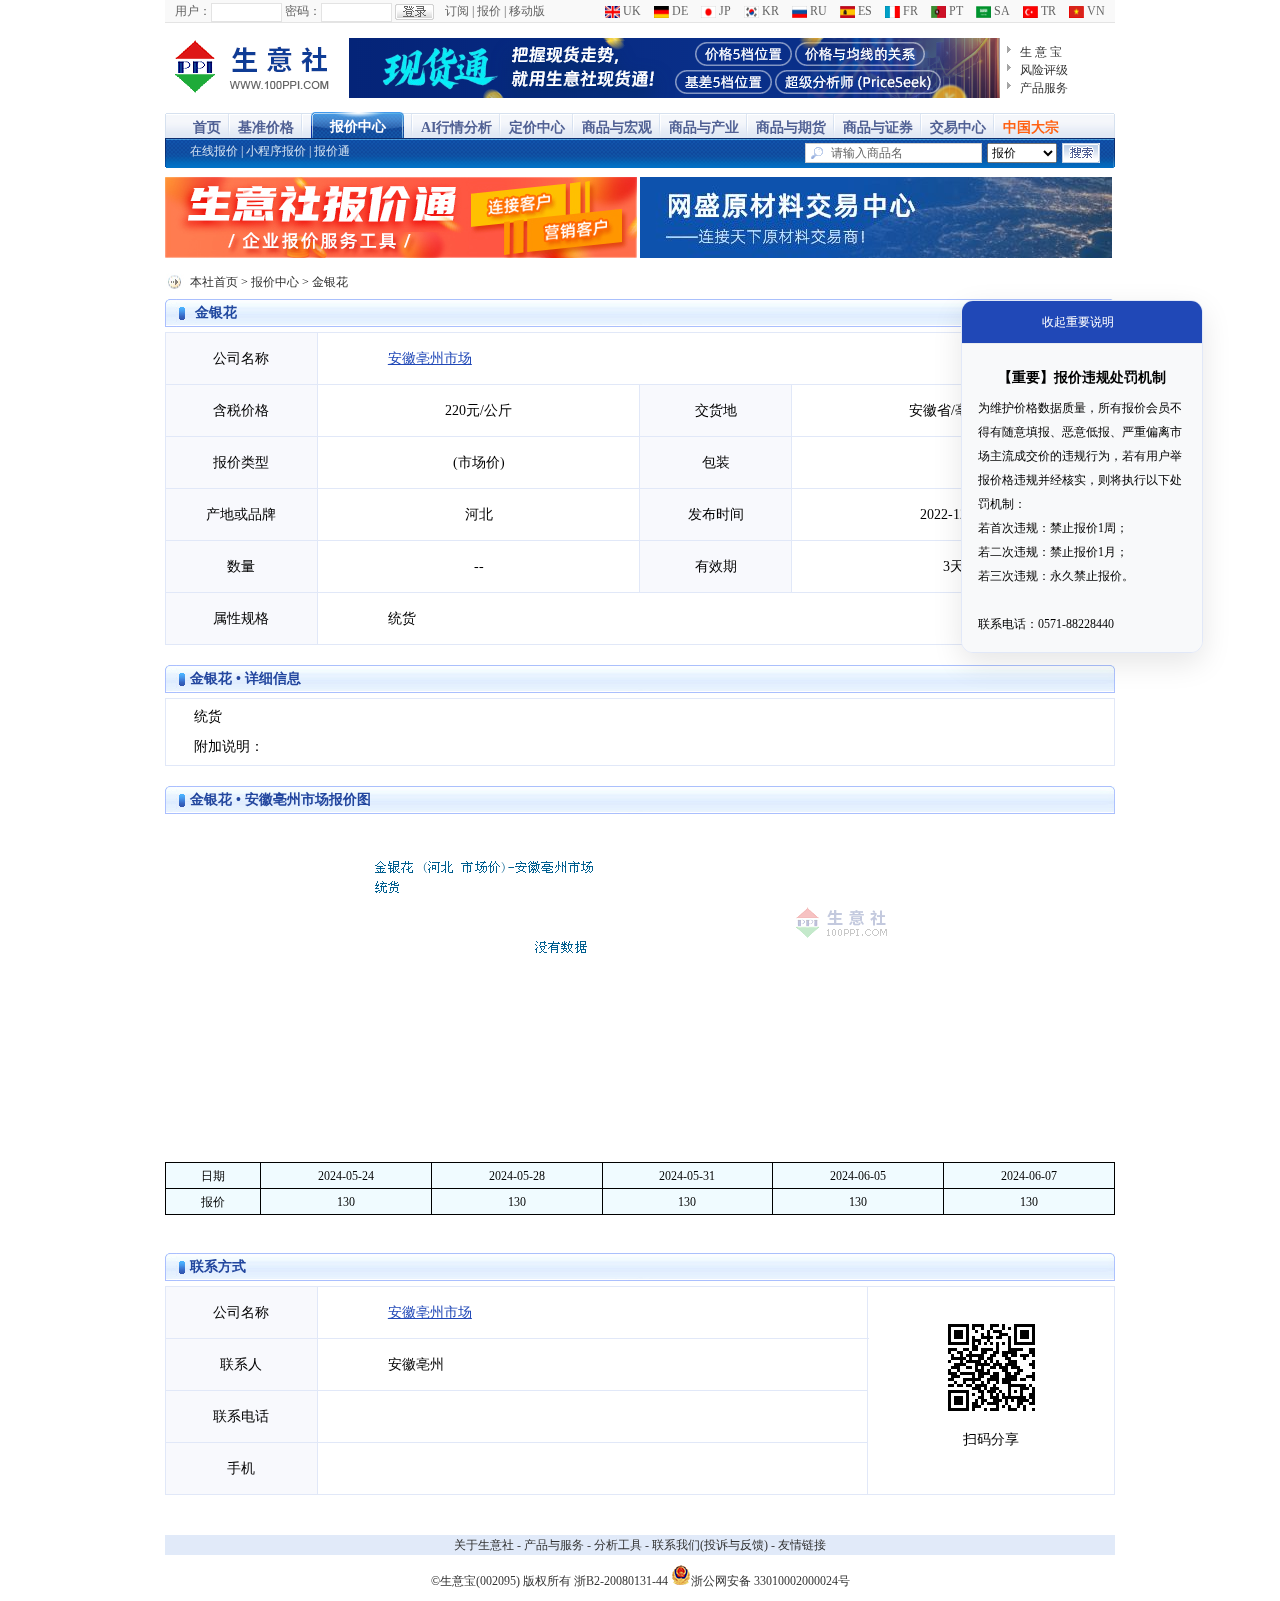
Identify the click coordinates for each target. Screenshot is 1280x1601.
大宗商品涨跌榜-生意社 (252, 68)
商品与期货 (791, 127)
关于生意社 (484, 1545)
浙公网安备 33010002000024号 (770, 1579)
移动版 (527, 11)
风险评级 (1044, 70)
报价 (489, 11)
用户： (193, 11)
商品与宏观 (617, 127)
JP (723, 11)
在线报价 (214, 151)
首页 (207, 127)
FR (909, 11)
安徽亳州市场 (430, 358)
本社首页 (214, 282)
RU (817, 11)
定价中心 (537, 127)
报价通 (332, 151)
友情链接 (802, 1545)
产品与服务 (554, 1545)
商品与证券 (878, 127)
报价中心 (358, 126)
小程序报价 (276, 151)
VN (1094, 11)
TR (1047, 11)
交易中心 (958, 127)
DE (678, 11)
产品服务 (1044, 88)
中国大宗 (1031, 127)
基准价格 (266, 127)
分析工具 (618, 1545)
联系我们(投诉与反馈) (710, 1545)
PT (954, 11)
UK (630, 11)
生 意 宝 (1041, 52)
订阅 (457, 11)
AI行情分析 (456, 127)
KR (769, 11)
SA (1000, 11)
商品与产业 (704, 127)
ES (863, 11)
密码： (303, 11)
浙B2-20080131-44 (621, 1581)
